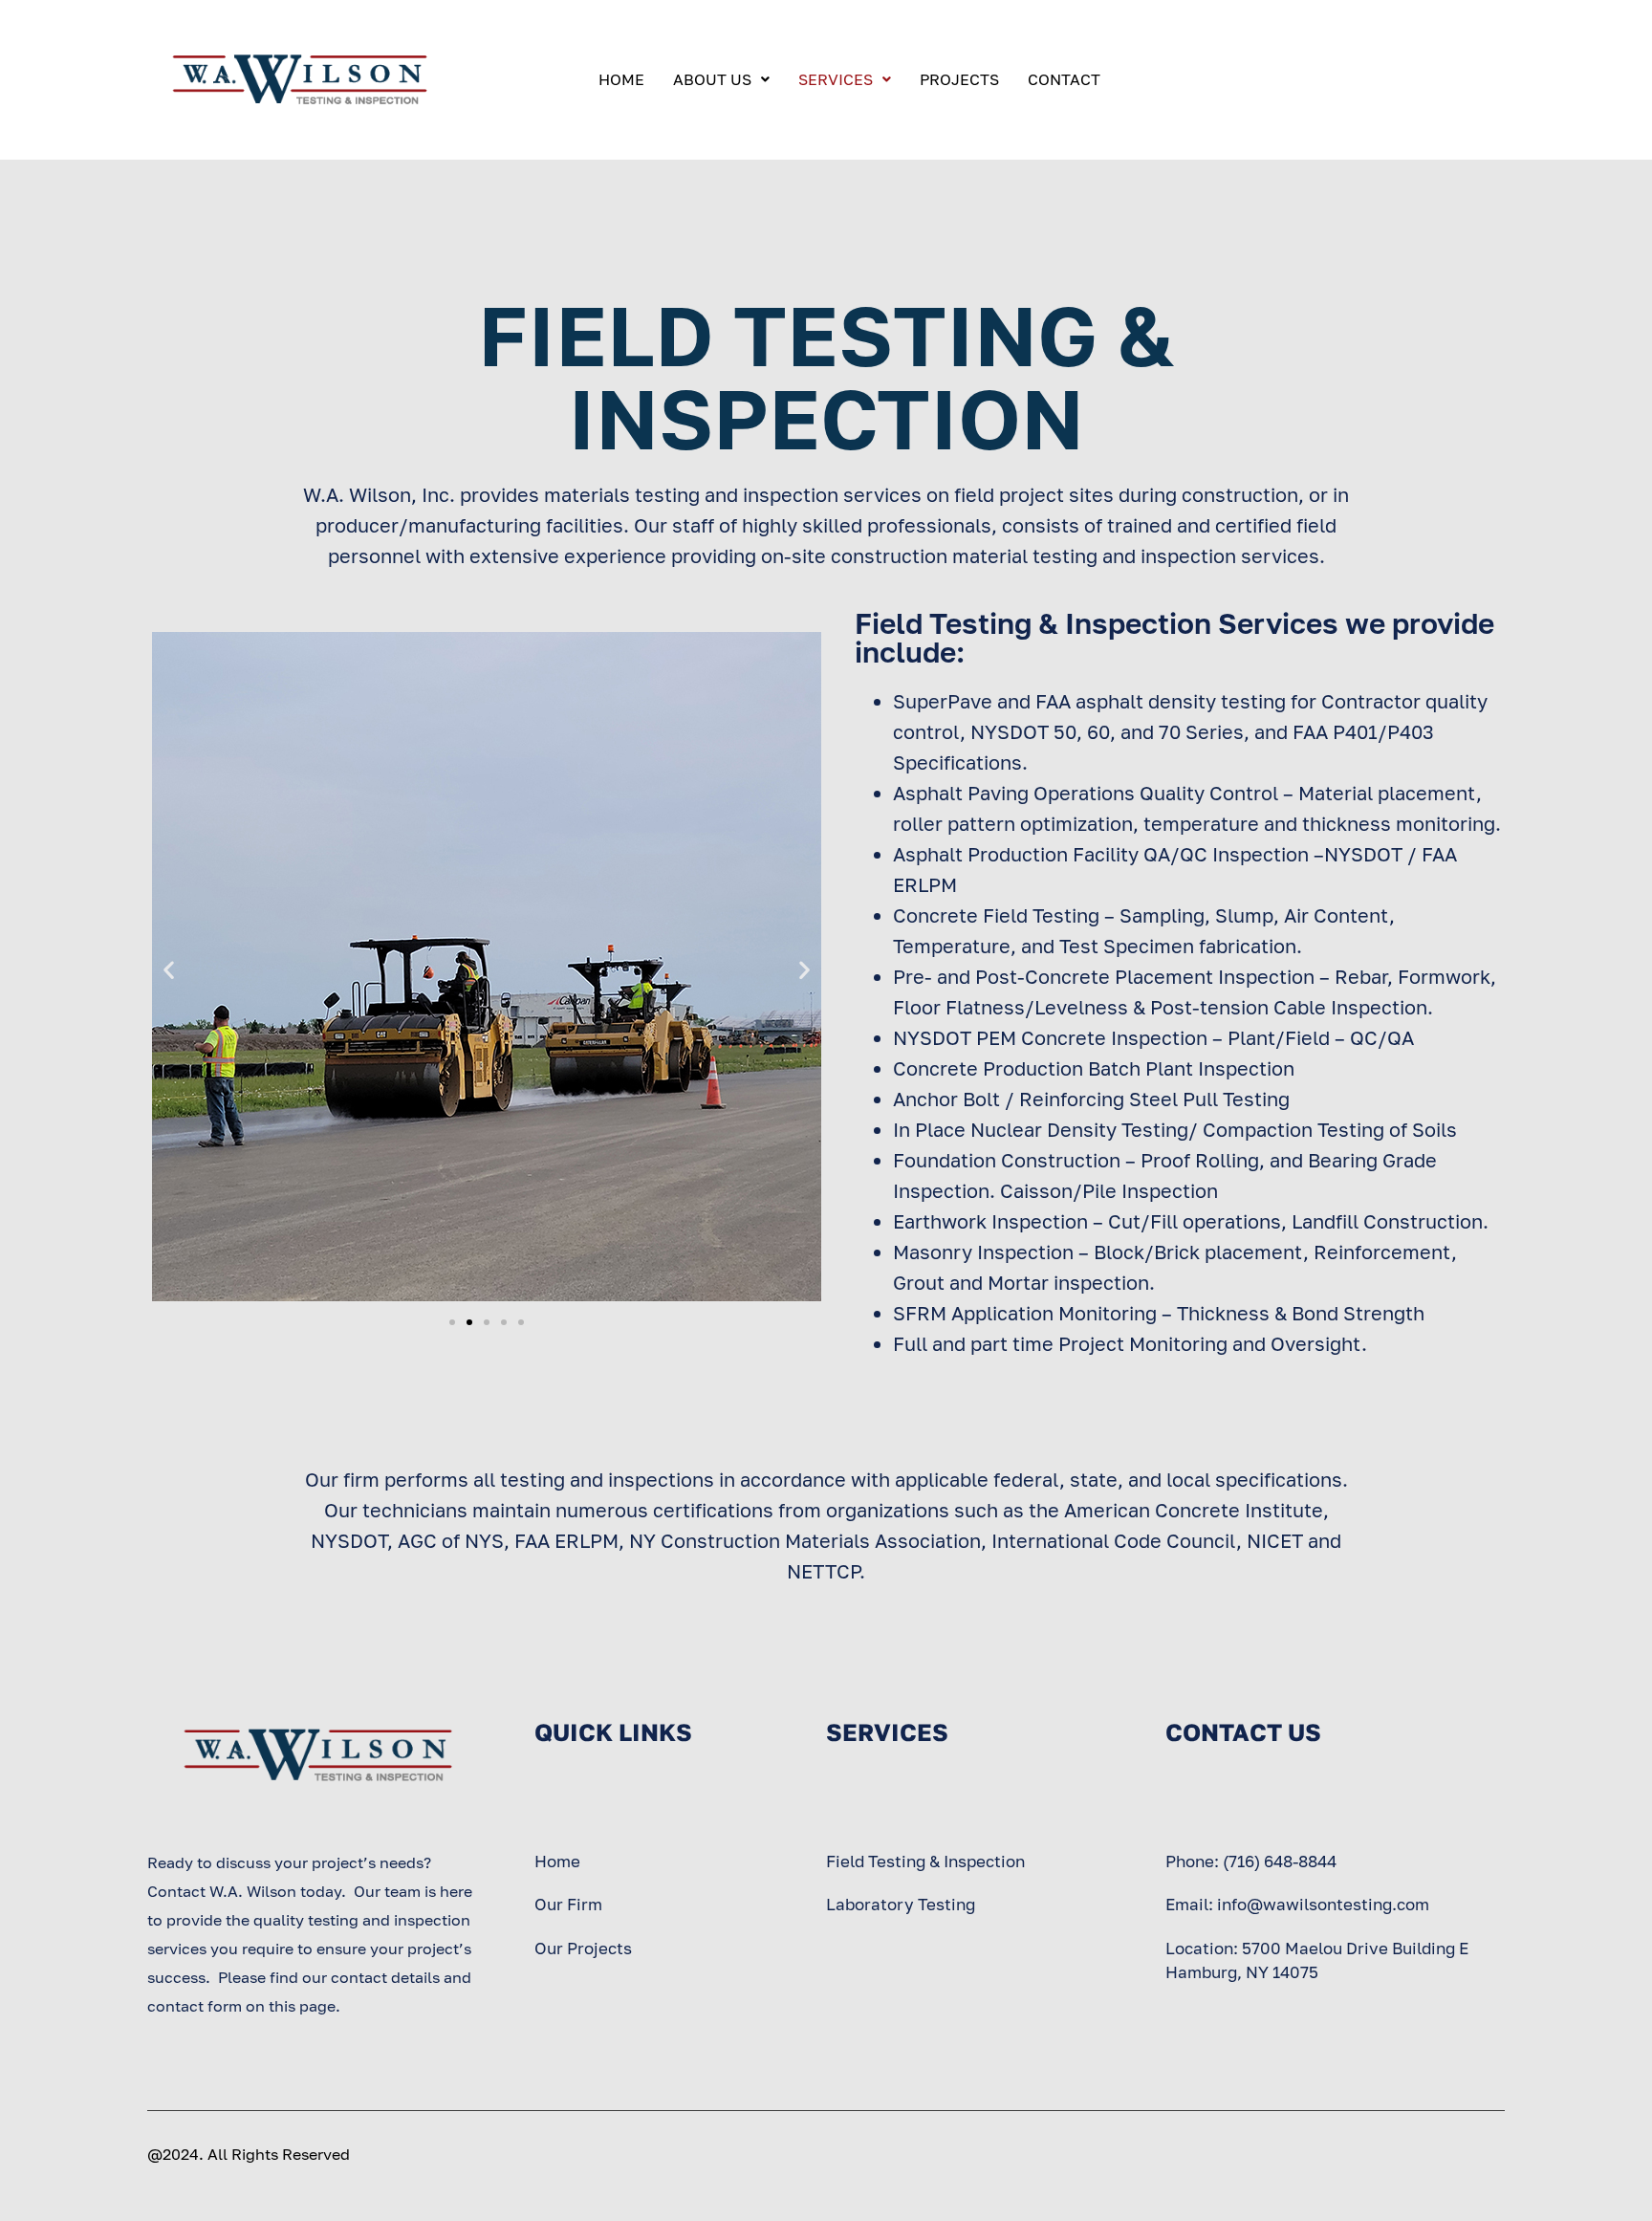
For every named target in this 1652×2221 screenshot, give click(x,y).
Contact (1064, 79)
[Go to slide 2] (469, 1322)
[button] (169, 969)
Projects (959, 79)
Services (836, 79)
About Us (712, 79)
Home (621, 79)
